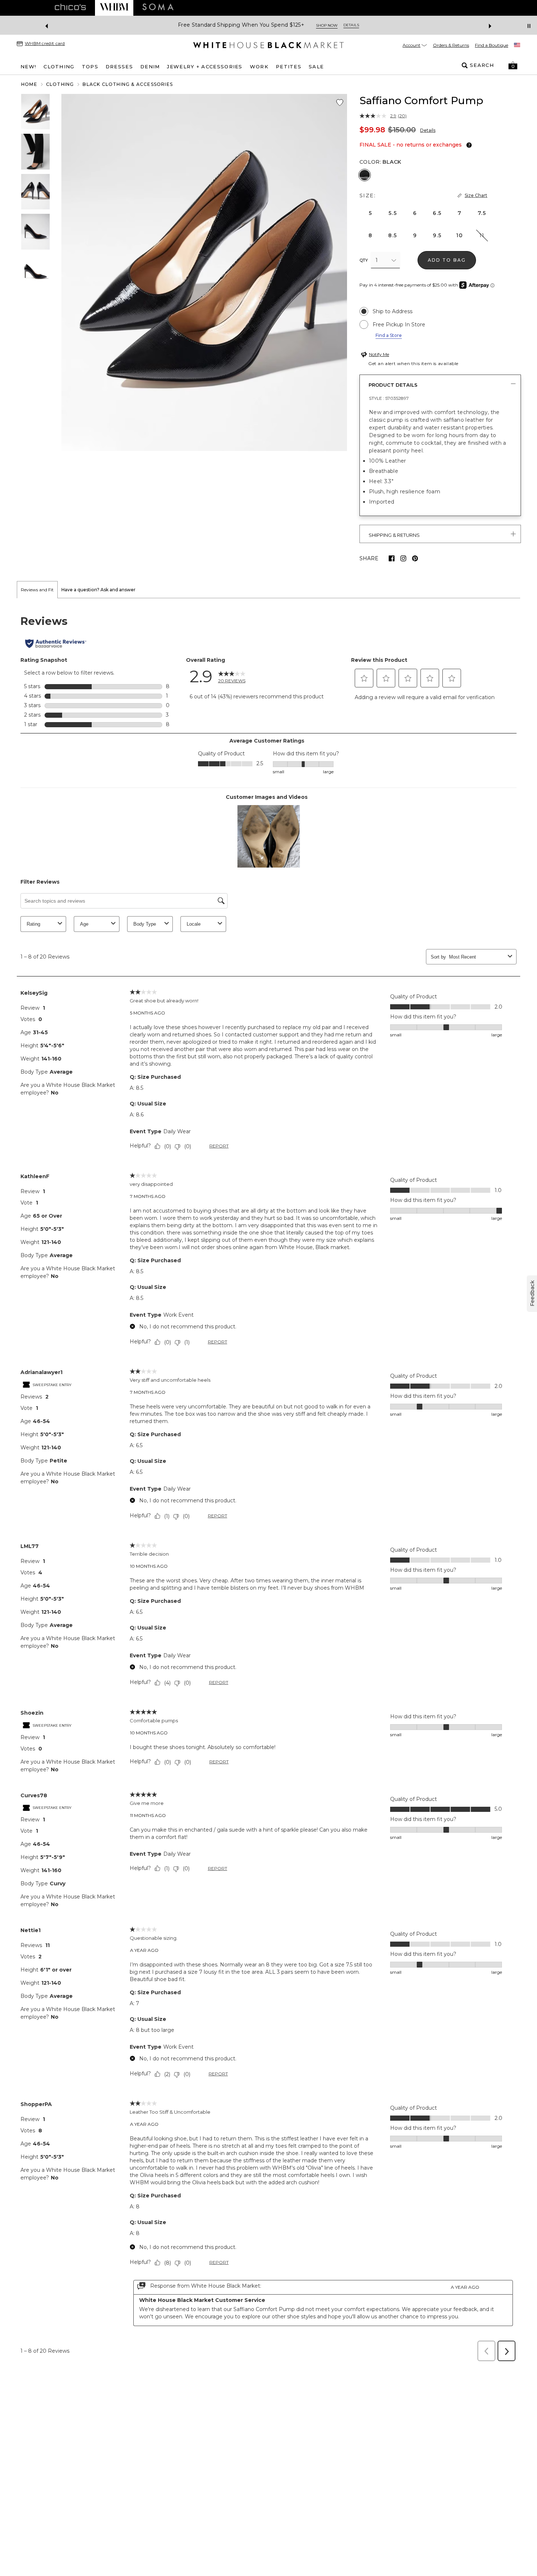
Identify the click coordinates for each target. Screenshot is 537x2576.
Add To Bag (447, 260)
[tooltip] (468, 145)
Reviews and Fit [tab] (37, 590)
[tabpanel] (268, 1482)
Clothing (60, 84)
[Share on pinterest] (415, 558)
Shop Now (321, 25)
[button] (513, 65)
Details (428, 130)
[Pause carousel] (529, 26)
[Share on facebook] (392, 558)
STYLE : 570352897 (389, 398)
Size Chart (476, 195)
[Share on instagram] (403, 558)
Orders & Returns (451, 45)
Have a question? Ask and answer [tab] (98, 590)
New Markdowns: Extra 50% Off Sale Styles (241, 25)
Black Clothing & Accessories (128, 84)
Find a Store (389, 335)
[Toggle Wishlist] (340, 103)
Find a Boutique (492, 45)
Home (29, 84)
